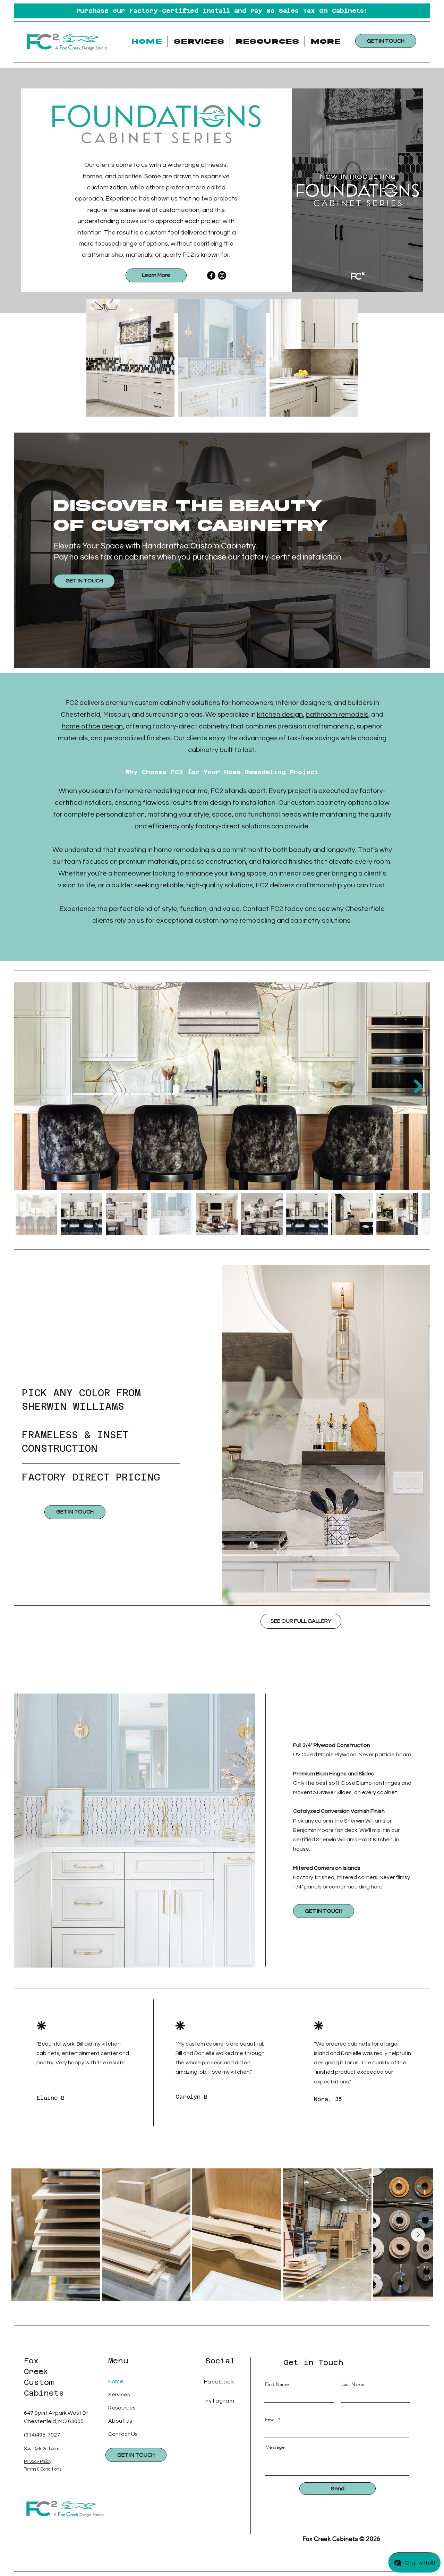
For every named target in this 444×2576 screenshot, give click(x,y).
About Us (120, 2421)
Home (116, 2381)
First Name (277, 2384)
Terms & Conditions (43, 2469)
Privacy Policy (38, 2462)
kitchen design (280, 715)
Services (119, 2395)
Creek (36, 2371)
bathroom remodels (337, 715)
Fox (31, 2361)
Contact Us (123, 2434)
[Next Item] (418, 1086)
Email (271, 2420)
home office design (92, 726)
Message (275, 2447)
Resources (122, 2408)
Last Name (353, 2384)
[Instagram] (222, 275)
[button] (199, 41)
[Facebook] (211, 275)
